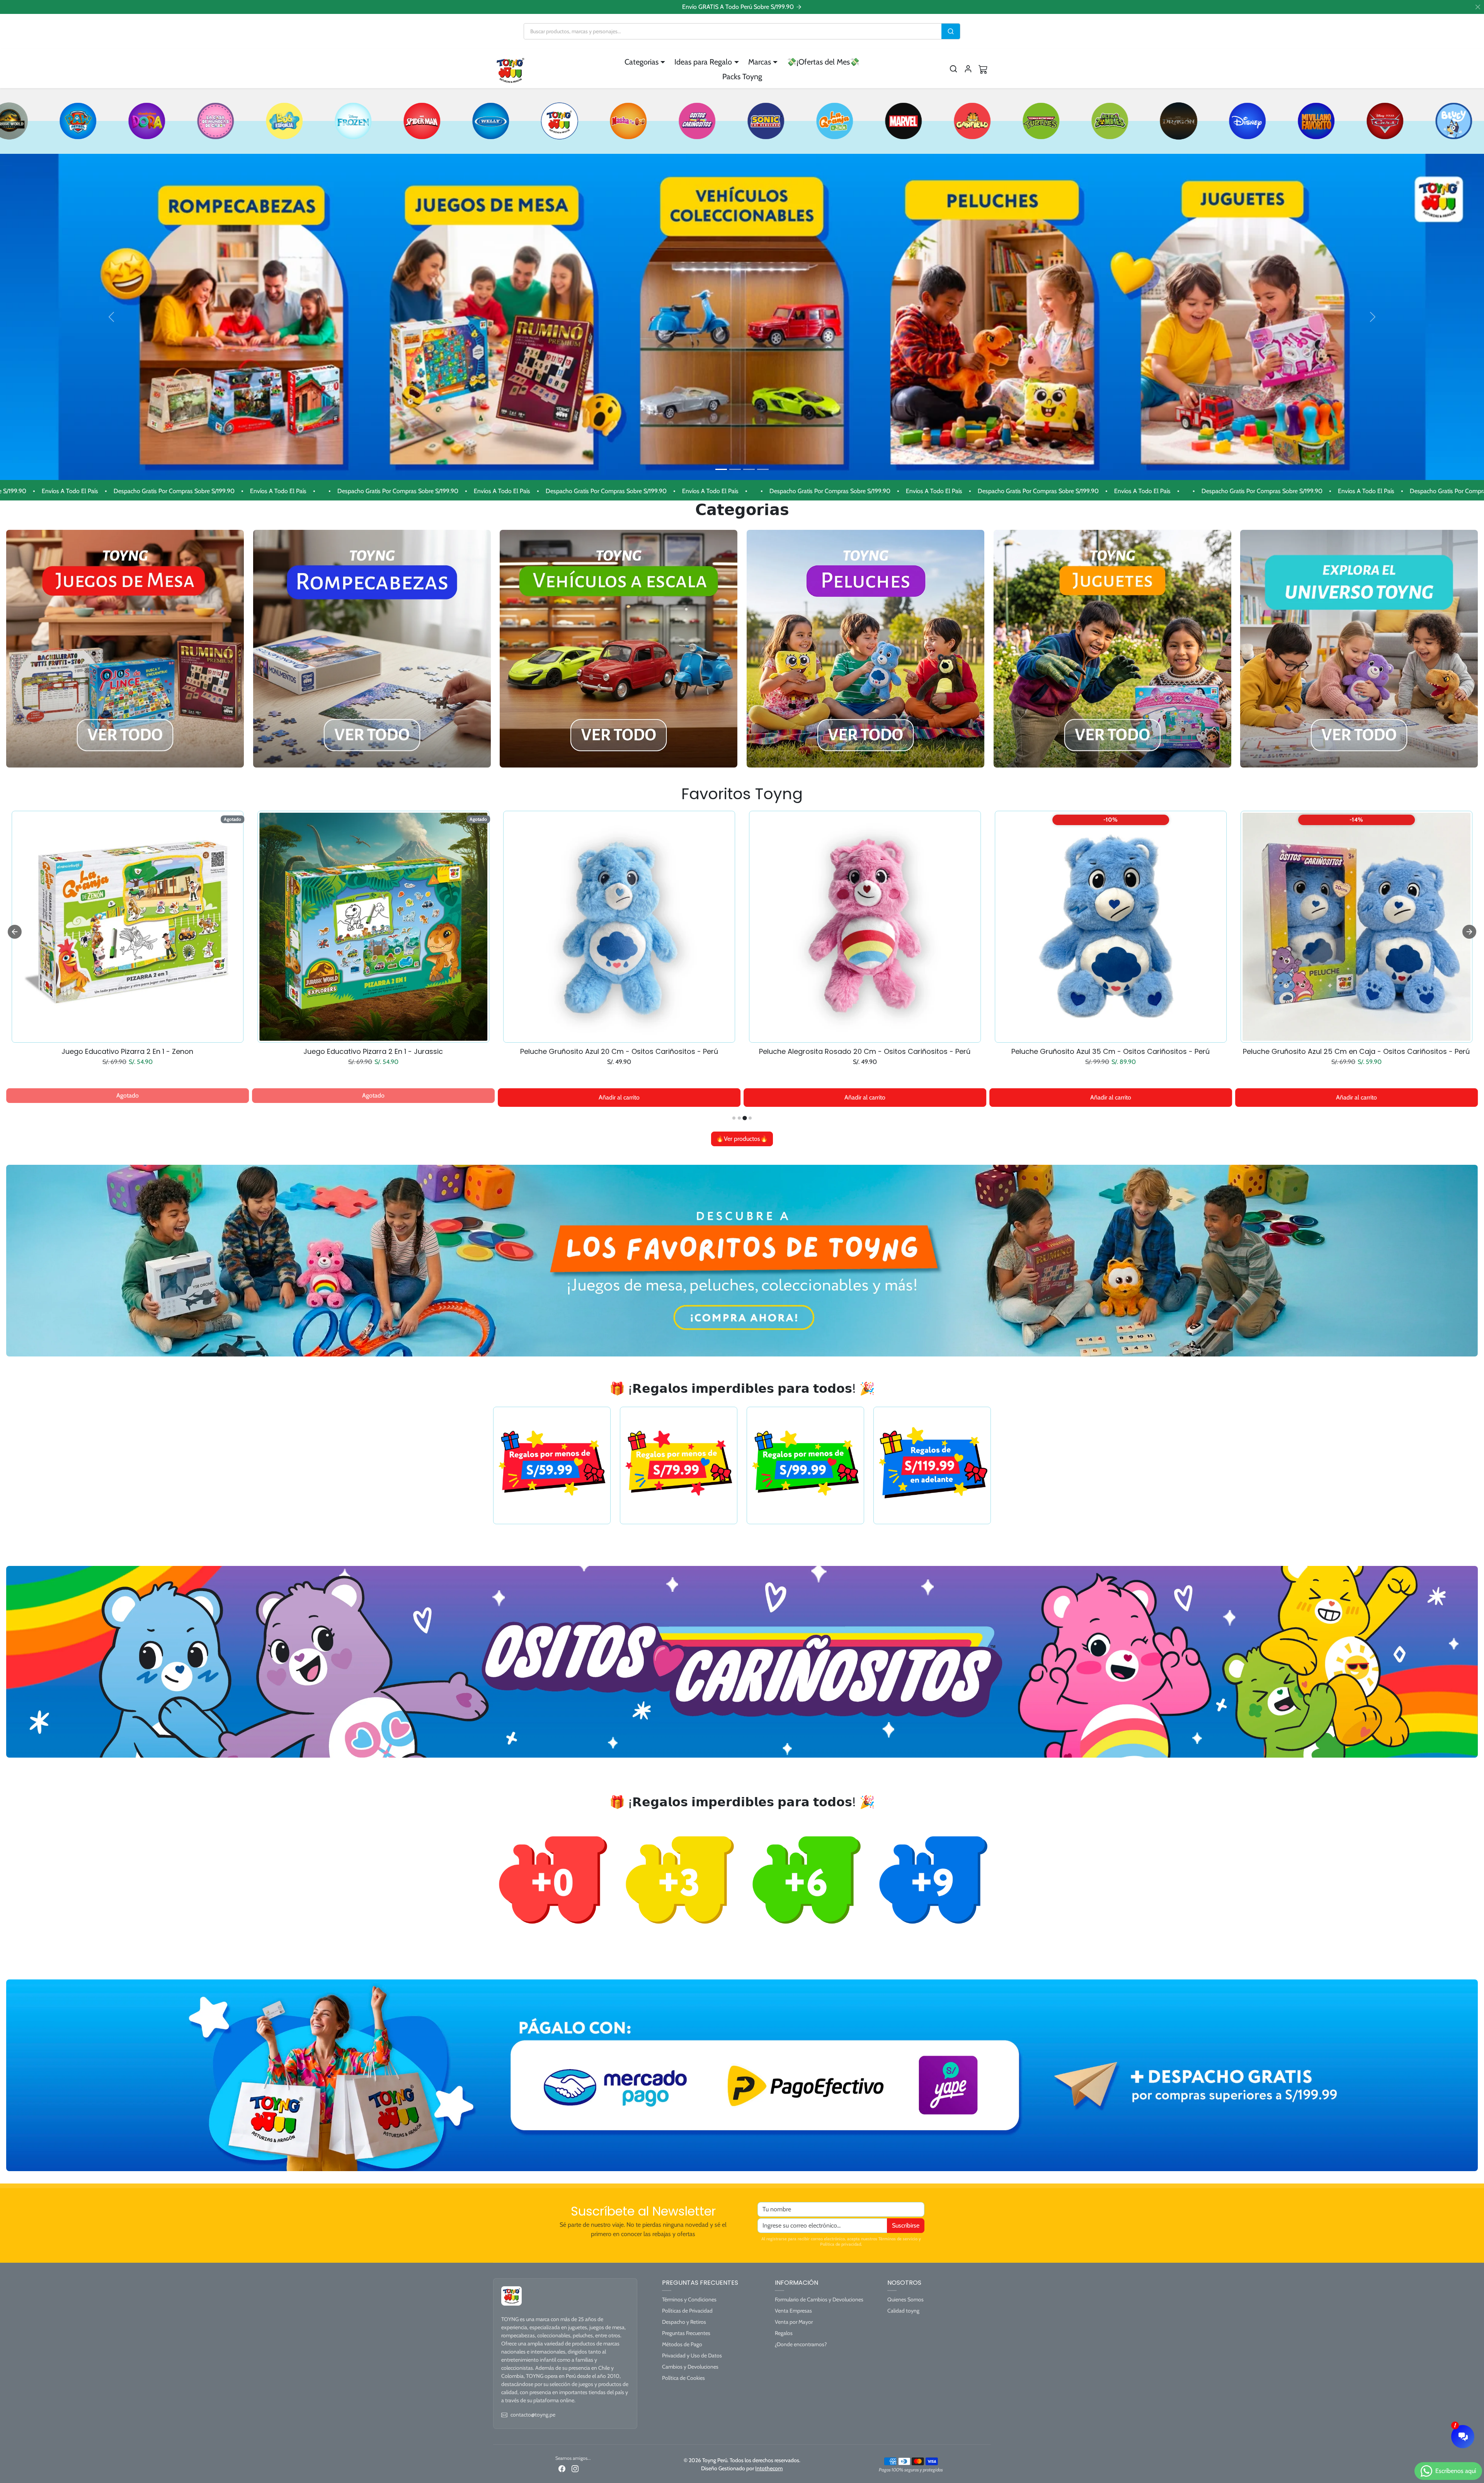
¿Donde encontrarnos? (801, 2344)
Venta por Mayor (794, 2322)
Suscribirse (906, 2225)
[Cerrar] (1478, 7)
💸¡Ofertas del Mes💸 (823, 62)
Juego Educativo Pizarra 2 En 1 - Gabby (127, 1052)
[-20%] (865, 1038)
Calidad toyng (903, 2311)
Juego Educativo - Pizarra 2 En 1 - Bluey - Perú (619, 1052)
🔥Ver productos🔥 (742, 1139)
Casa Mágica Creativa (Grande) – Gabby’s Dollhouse (373, 1052)
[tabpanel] (742, 978)
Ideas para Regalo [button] (703, 62)
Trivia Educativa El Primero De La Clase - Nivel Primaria (865, 1052)
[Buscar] (951, 31)
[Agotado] (128, 1038)
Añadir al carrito (373, 1097)
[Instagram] (575, 2468)
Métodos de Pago (682, 2344)
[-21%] (619, 1038)
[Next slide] (1469, 932)
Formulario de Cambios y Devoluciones (819, 2299)
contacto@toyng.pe (533, 2415)
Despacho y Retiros (684, 2322)
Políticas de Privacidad (687, 2311)
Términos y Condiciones (689, 2299)
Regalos (784, 2333)
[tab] (734, 1118)
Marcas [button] (760, 62)
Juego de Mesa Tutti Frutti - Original (1111, 1052)
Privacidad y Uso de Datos (692, 2355)
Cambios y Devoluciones (690, 2367)
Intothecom (769, 2468)
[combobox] (733, 31)
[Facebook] (562, 2468)
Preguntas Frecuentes (686, 2333)
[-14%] (373, 1038)
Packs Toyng (742, 77)
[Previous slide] (15, 932)
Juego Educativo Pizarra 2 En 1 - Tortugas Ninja (1356, 1052)
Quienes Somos (905, 2299)
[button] (953, 69)
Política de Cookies (683, 2378)
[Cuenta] (968, 69)
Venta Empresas (793, 2311)
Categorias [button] (642, 62)
